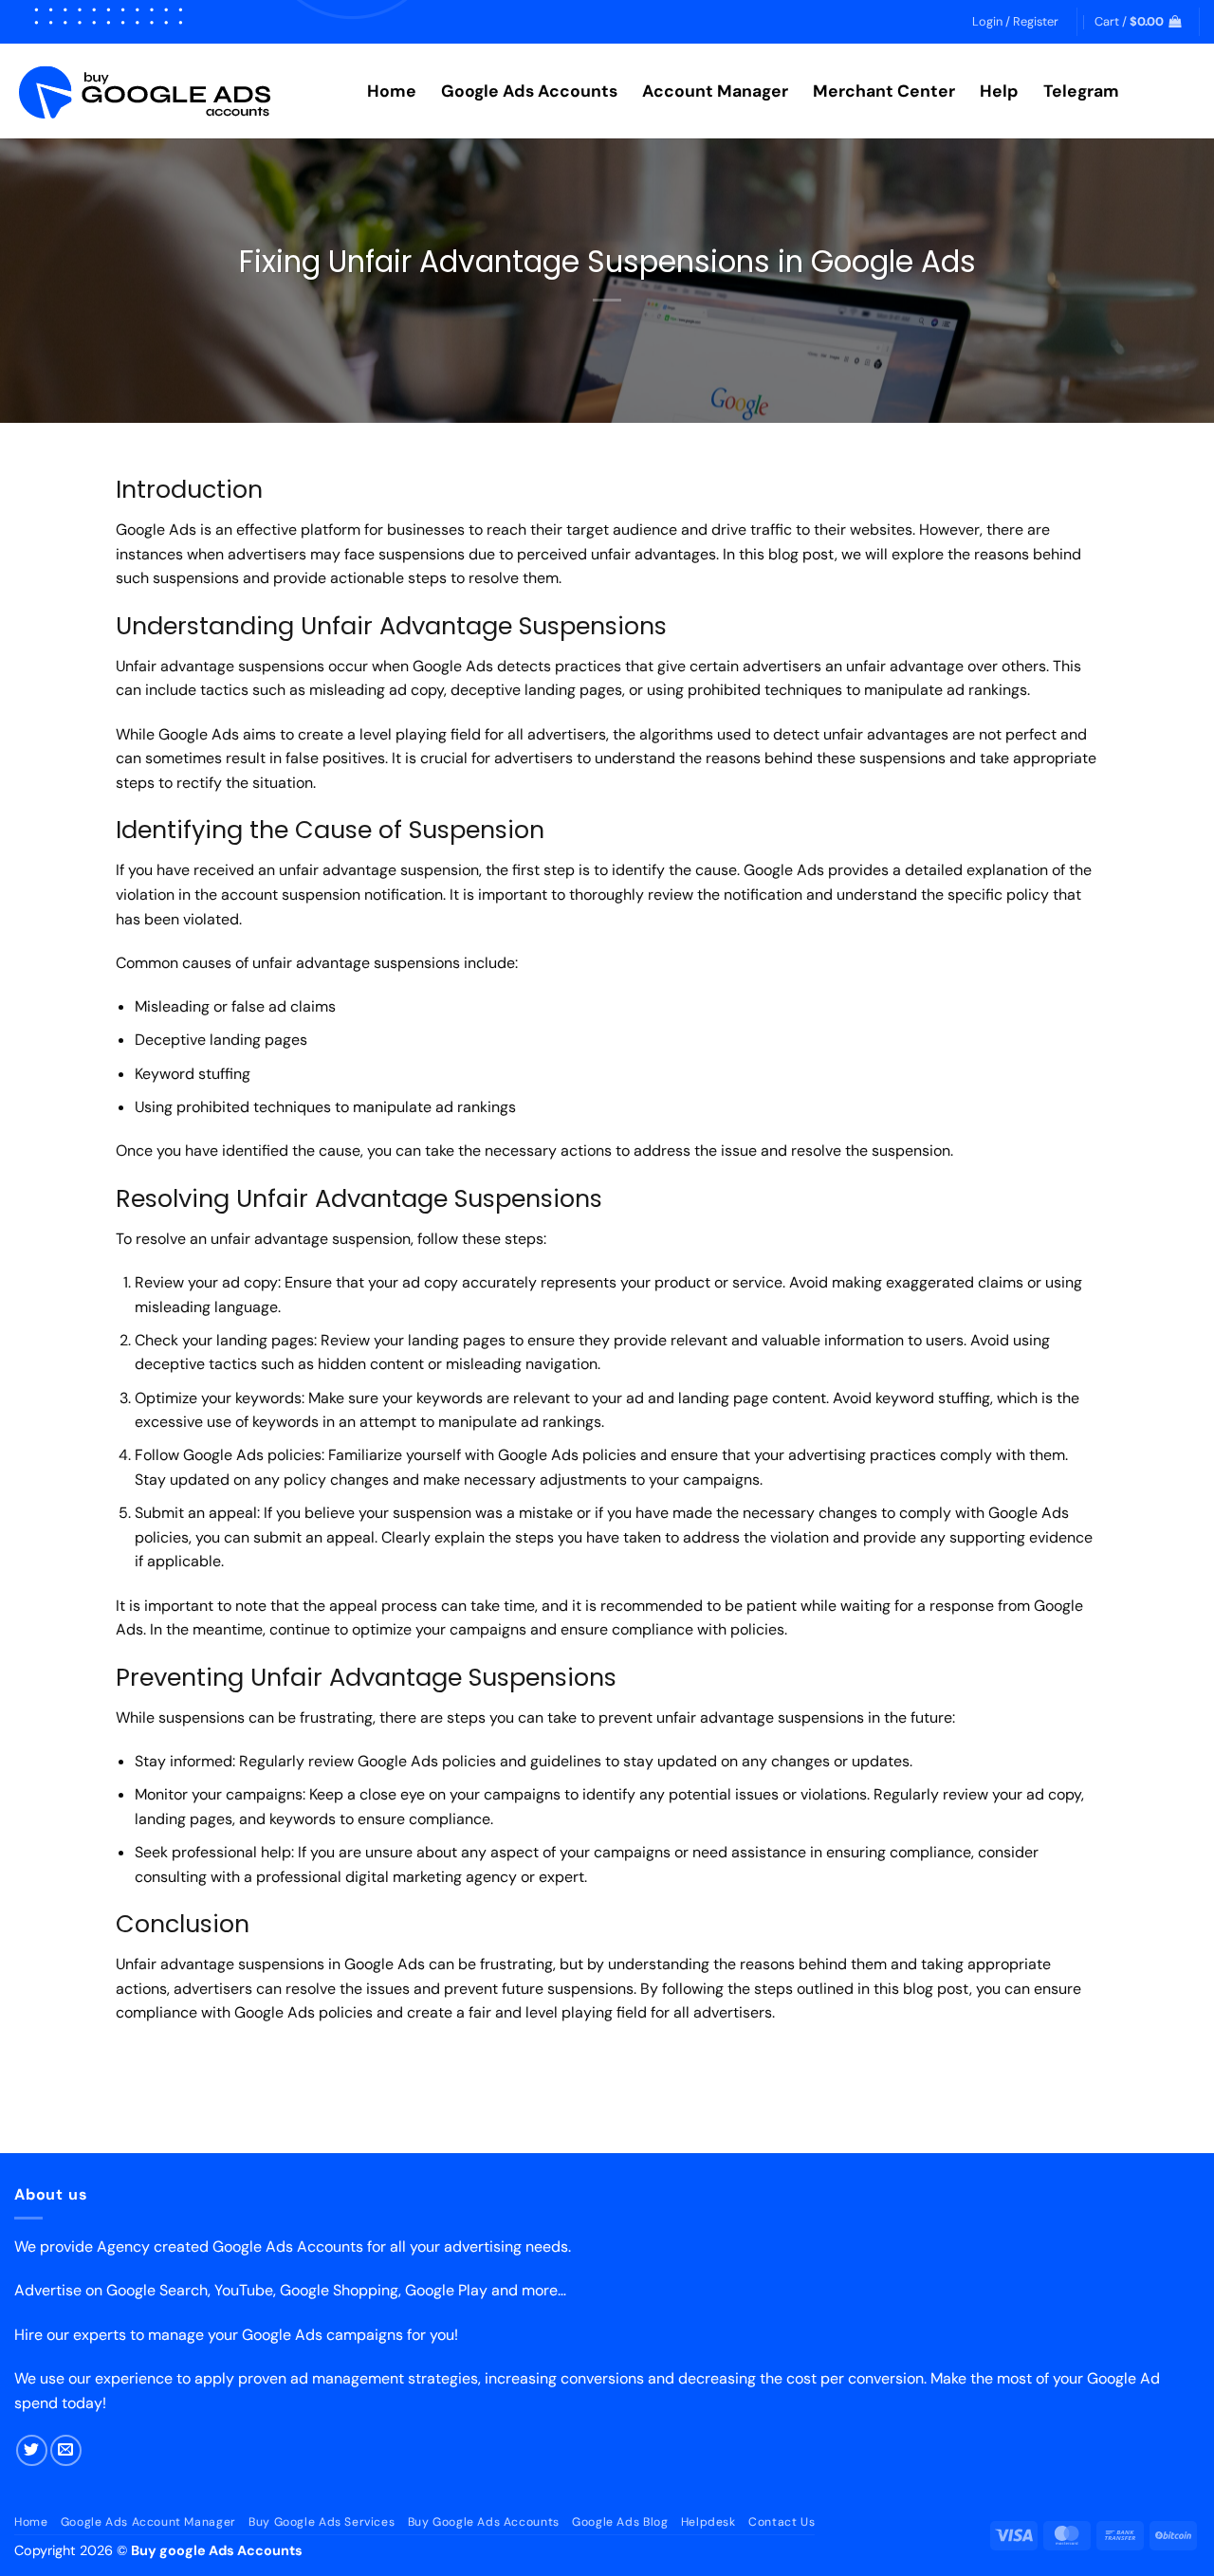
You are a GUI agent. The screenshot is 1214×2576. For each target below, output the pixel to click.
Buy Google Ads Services (322, 2522)
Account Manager (715, 91)
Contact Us (782, 2522)
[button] (1015, 22)
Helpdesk (708, 2522)
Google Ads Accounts (529, 91)
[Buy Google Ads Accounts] (176, 91)
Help (999, 91)
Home (392, 91)
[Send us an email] (66, 2450)
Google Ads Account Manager (148, 2522)
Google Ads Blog (620, 2522)
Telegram (1081, 91)
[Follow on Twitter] (32, 2450)
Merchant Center (884, 91)
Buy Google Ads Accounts (484, 2522)
